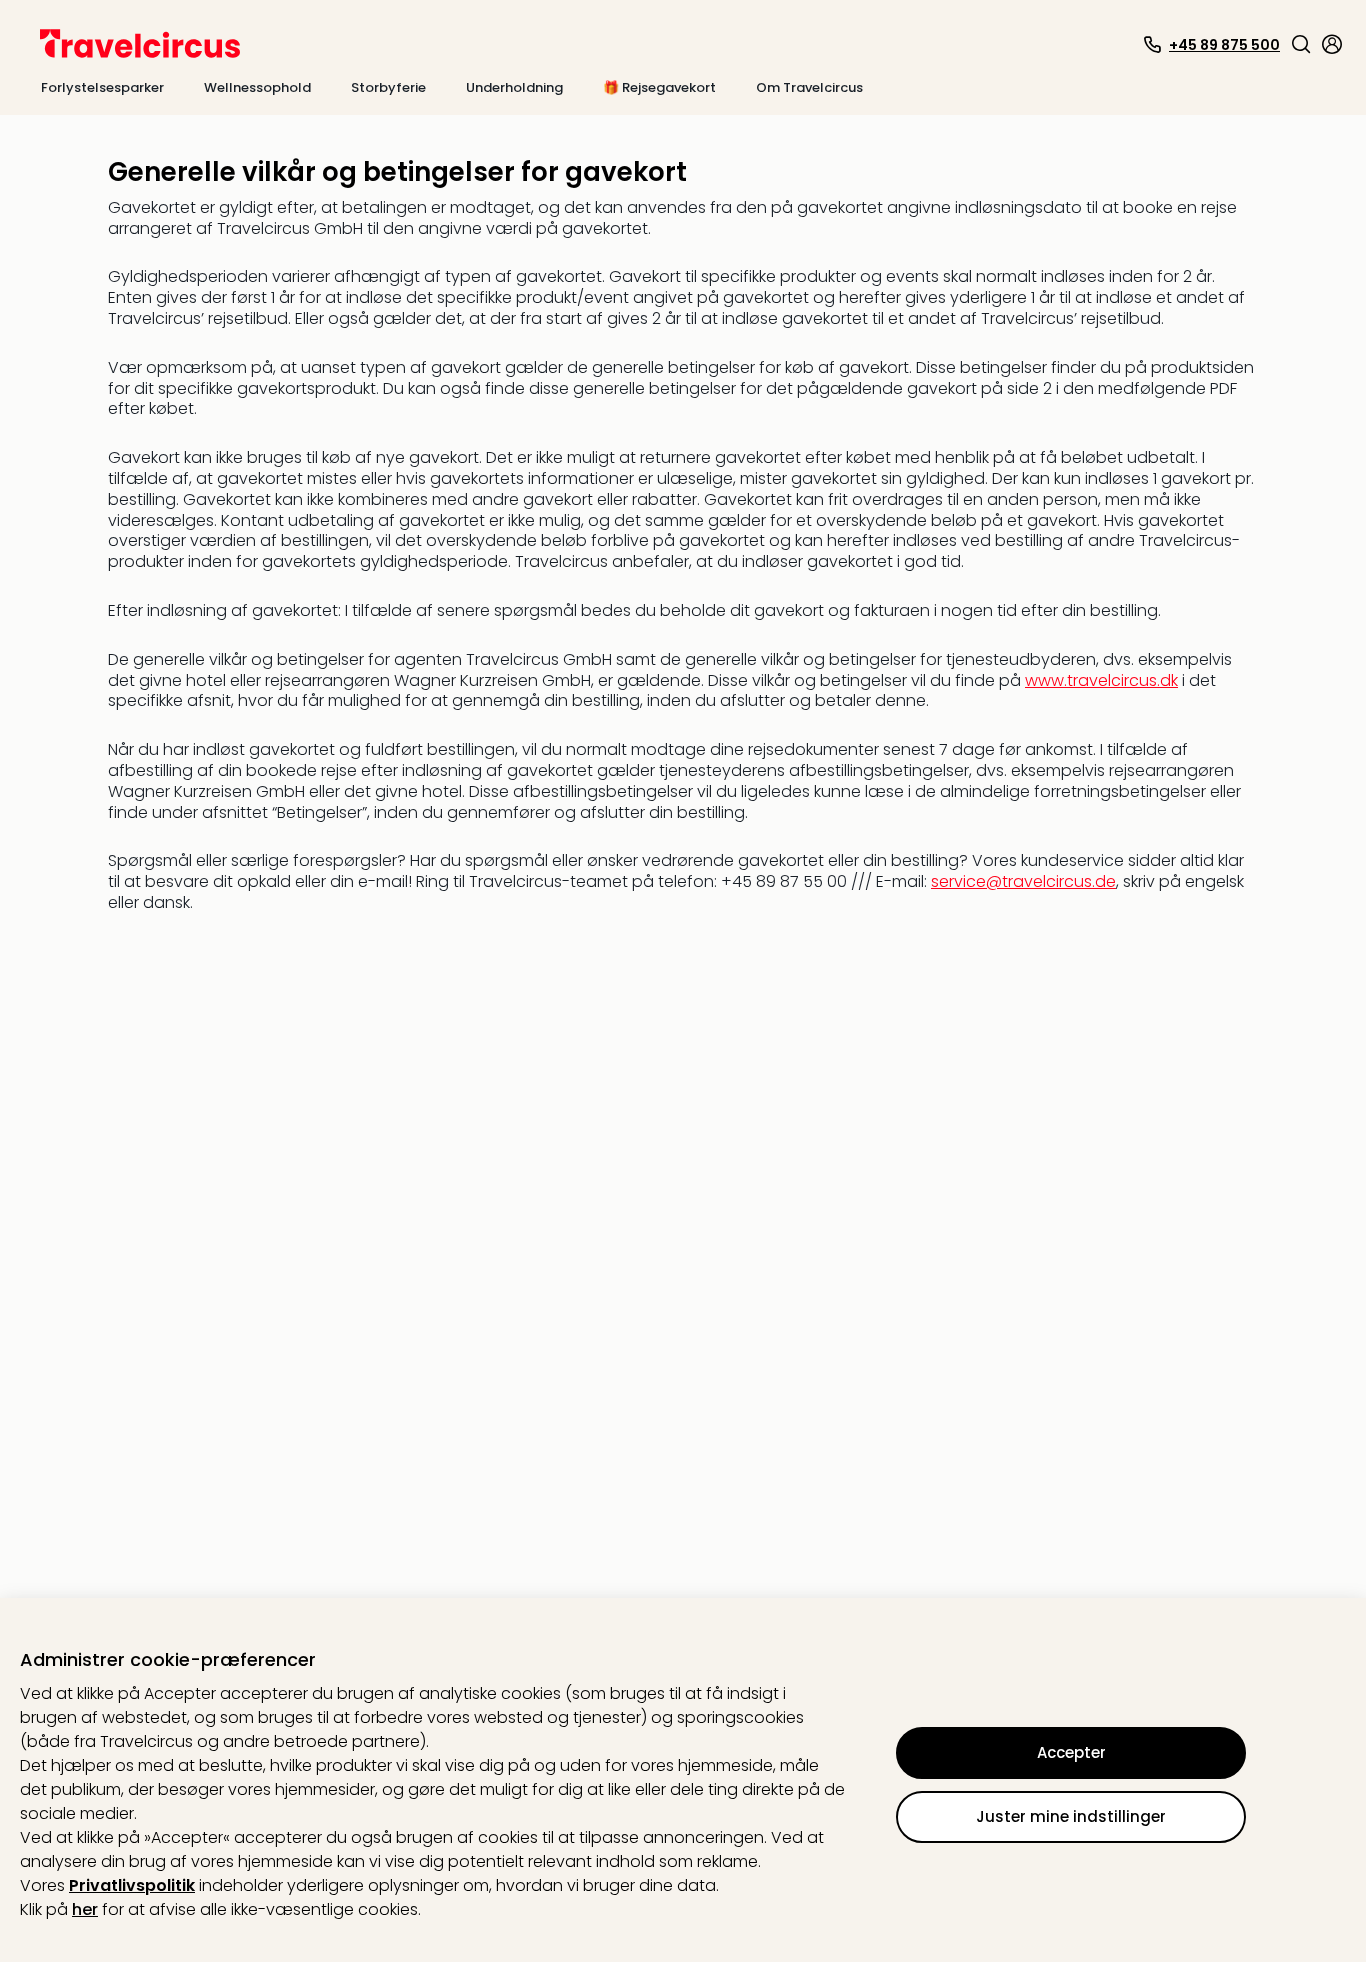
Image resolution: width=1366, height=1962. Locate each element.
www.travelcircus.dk (1101, 680)
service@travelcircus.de (1023, 881)
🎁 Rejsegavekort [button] (659, 87)
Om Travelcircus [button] (809, 87)
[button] (1301, 44)
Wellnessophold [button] (257, 87)
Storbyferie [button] (388, 87)
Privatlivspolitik (132, 1885)
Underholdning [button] (514, 87)
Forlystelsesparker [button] (102, 87)
